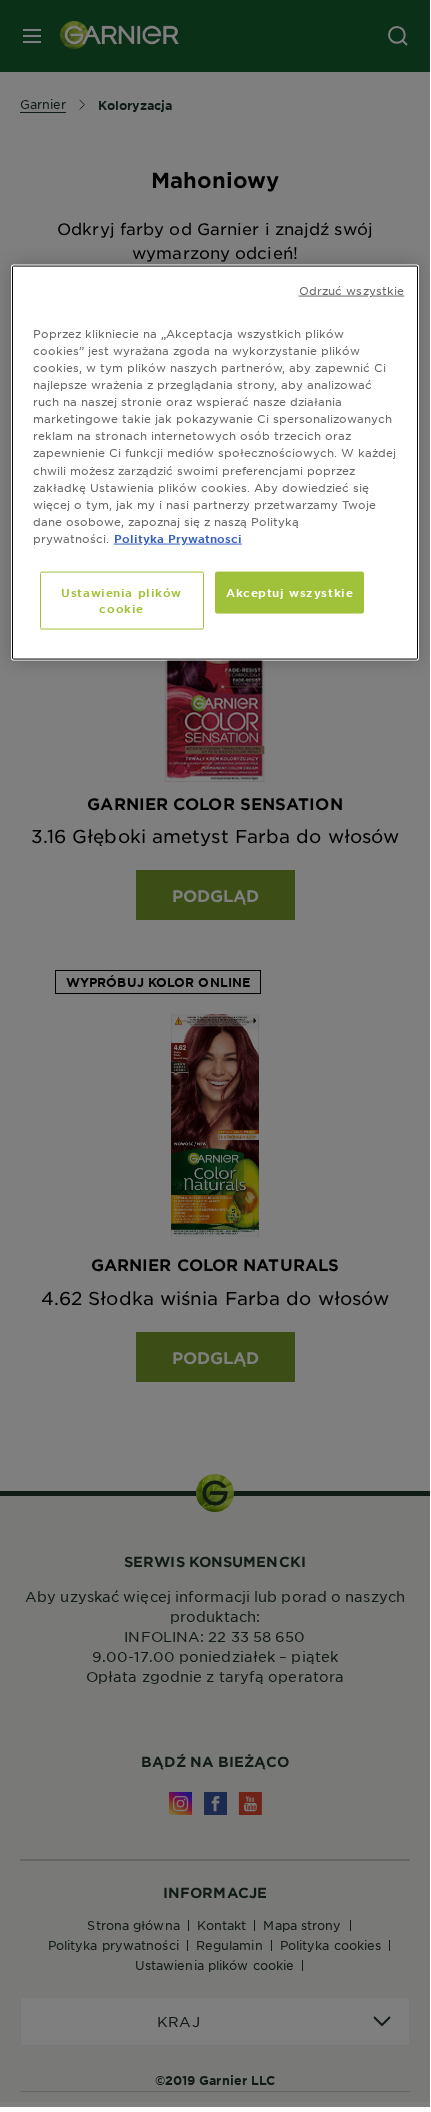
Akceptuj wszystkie (289, 591)
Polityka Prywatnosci (178, 537)
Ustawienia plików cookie (121, 599)
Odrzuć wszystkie (352, 290)
